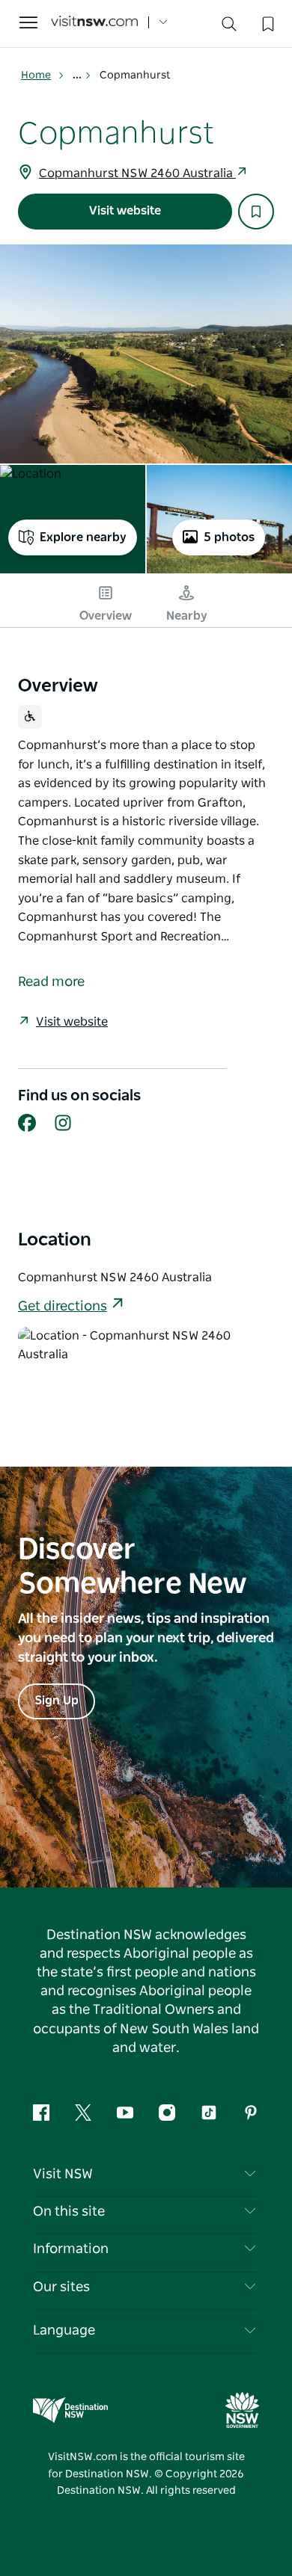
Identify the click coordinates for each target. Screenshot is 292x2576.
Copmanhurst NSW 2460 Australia (137, 173)
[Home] (94, 23)
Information (71, 2249)
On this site (69, 2212)
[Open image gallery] (146, 354)
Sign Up (57, 1701)
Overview (106, 616)
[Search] (229, 27)
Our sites (61, 2287)
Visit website (125, 211)
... (78, 76)
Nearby (187, 616)
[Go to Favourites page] (267, 22)
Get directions (63, 1307)
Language (64, 2331)
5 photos (229, 537)
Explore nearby (83, 537)
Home (36, 76)
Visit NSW (63, 2175)
